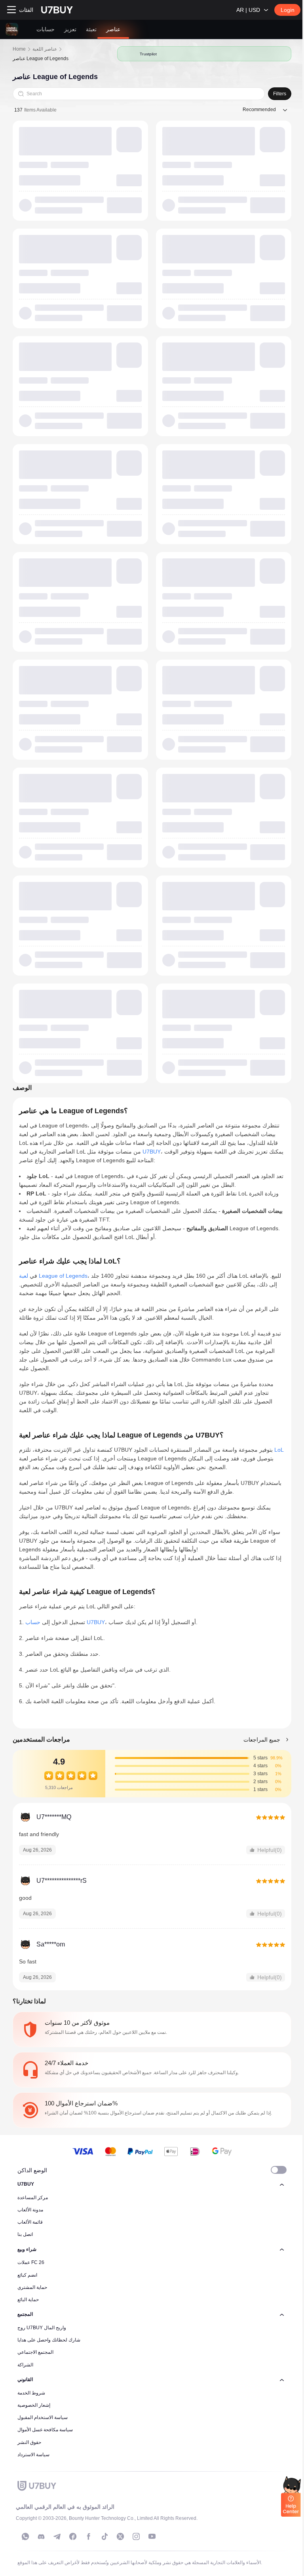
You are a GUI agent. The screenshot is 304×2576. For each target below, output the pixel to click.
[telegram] (57, 2536)
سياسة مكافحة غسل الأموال (45, 2430)
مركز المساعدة (33, 2198)
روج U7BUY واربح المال (42, 2328)
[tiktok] (104, 2536)
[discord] (41, 2536)
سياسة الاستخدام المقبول (43, 2417)
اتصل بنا (25, 2234)
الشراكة (25, 2365)
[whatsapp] (25, 2536)
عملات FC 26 (31, 2262)
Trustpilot (148, 54)
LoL (279, 1450)
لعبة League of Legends (53, 1276)
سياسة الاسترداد (33, 2455)
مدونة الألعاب (30, 2210)
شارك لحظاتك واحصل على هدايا (49, 2340)
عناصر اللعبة (45, 49)
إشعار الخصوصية (34, 2405)
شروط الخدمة (31, 2393)
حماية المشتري (32, 2287)
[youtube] (152, 2536)
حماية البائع (28, 2300)
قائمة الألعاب (30, 2222)
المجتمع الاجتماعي (35, 2352)
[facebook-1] (73, 2536)
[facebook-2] (89, 2536)
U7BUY (152, 1152)
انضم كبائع (27, 2275)
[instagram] (136, 2536)
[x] (120, 2536)
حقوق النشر (29, 2442)
